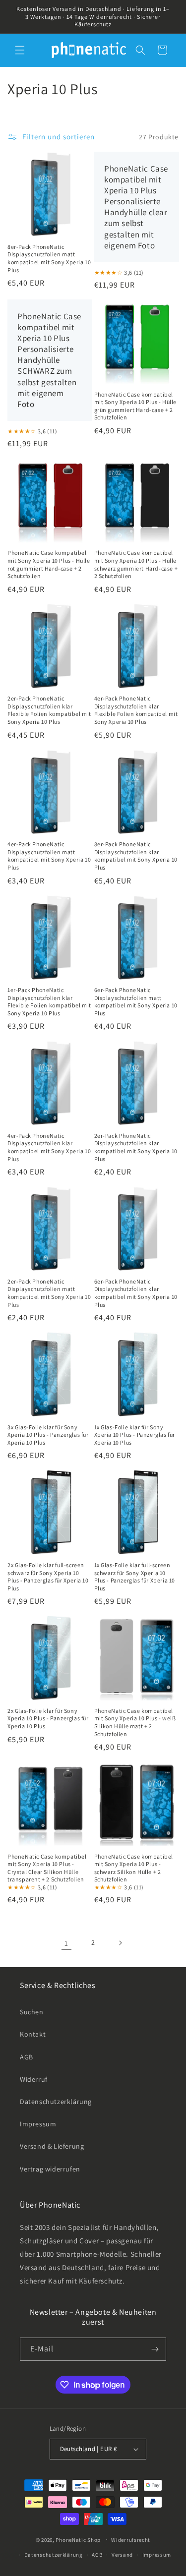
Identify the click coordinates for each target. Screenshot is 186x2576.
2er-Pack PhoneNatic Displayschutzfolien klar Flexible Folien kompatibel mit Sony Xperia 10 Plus (49, 710)
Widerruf (34, 2079)
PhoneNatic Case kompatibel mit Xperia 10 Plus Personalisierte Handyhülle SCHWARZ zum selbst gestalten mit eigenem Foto (49, 360)
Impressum (38, 2124)
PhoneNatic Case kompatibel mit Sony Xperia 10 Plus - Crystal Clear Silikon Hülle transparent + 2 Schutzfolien (47, 1868)
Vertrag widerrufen (50, 2169)
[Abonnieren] (155, 2349)
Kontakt (33, 2034)
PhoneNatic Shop (78, 2539)
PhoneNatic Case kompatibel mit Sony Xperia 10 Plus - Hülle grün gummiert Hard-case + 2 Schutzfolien (136, 406)
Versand (122, 2555)
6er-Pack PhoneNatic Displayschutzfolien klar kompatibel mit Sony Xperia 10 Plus (136, 1293)
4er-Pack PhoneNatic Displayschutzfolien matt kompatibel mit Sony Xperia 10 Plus (49, 856)
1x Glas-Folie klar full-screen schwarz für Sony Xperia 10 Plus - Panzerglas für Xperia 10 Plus (135, 1577)
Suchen (32, 2012)
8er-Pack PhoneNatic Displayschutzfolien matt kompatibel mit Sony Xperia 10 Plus (49, 258)
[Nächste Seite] (120, 1943)
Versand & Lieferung (52, 2146)
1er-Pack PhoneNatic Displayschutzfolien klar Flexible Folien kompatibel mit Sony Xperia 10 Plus (49, 1001)
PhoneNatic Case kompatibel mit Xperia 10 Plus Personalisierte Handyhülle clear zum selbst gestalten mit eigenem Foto (136, 207)
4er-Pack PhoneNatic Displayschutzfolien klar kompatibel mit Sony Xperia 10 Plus (49, 1147)
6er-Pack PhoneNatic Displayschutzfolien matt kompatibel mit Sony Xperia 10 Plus (136, 1001)
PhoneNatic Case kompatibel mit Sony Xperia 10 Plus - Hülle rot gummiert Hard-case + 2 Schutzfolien (49, 564)
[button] (20, 50)
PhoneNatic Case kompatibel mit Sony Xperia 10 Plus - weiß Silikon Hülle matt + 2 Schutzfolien (135, 1722)
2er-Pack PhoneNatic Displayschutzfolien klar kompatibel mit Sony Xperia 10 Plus (136, 1147)
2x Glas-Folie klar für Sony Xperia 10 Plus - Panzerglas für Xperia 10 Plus (48, 1718)
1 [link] (66, 1943)
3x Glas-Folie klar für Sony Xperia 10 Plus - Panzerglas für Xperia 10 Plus (48, 1435)
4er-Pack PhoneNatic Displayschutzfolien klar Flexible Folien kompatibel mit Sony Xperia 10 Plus (136, 710)
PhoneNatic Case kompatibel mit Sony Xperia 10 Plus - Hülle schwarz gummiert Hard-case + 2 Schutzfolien (136, 564)
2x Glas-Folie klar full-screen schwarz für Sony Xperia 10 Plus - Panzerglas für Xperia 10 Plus (48, 1577)
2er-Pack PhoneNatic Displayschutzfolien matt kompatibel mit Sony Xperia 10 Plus (49, 1293)
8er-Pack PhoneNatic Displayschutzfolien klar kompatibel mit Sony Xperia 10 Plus (136, 856)
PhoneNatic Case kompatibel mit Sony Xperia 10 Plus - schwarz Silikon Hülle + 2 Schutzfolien (134, 1868)
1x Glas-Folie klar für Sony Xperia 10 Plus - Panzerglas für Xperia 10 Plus (135, 1435)
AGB (27, 2057)
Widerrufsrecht (131, 2540)
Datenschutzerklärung (56, 2102)
